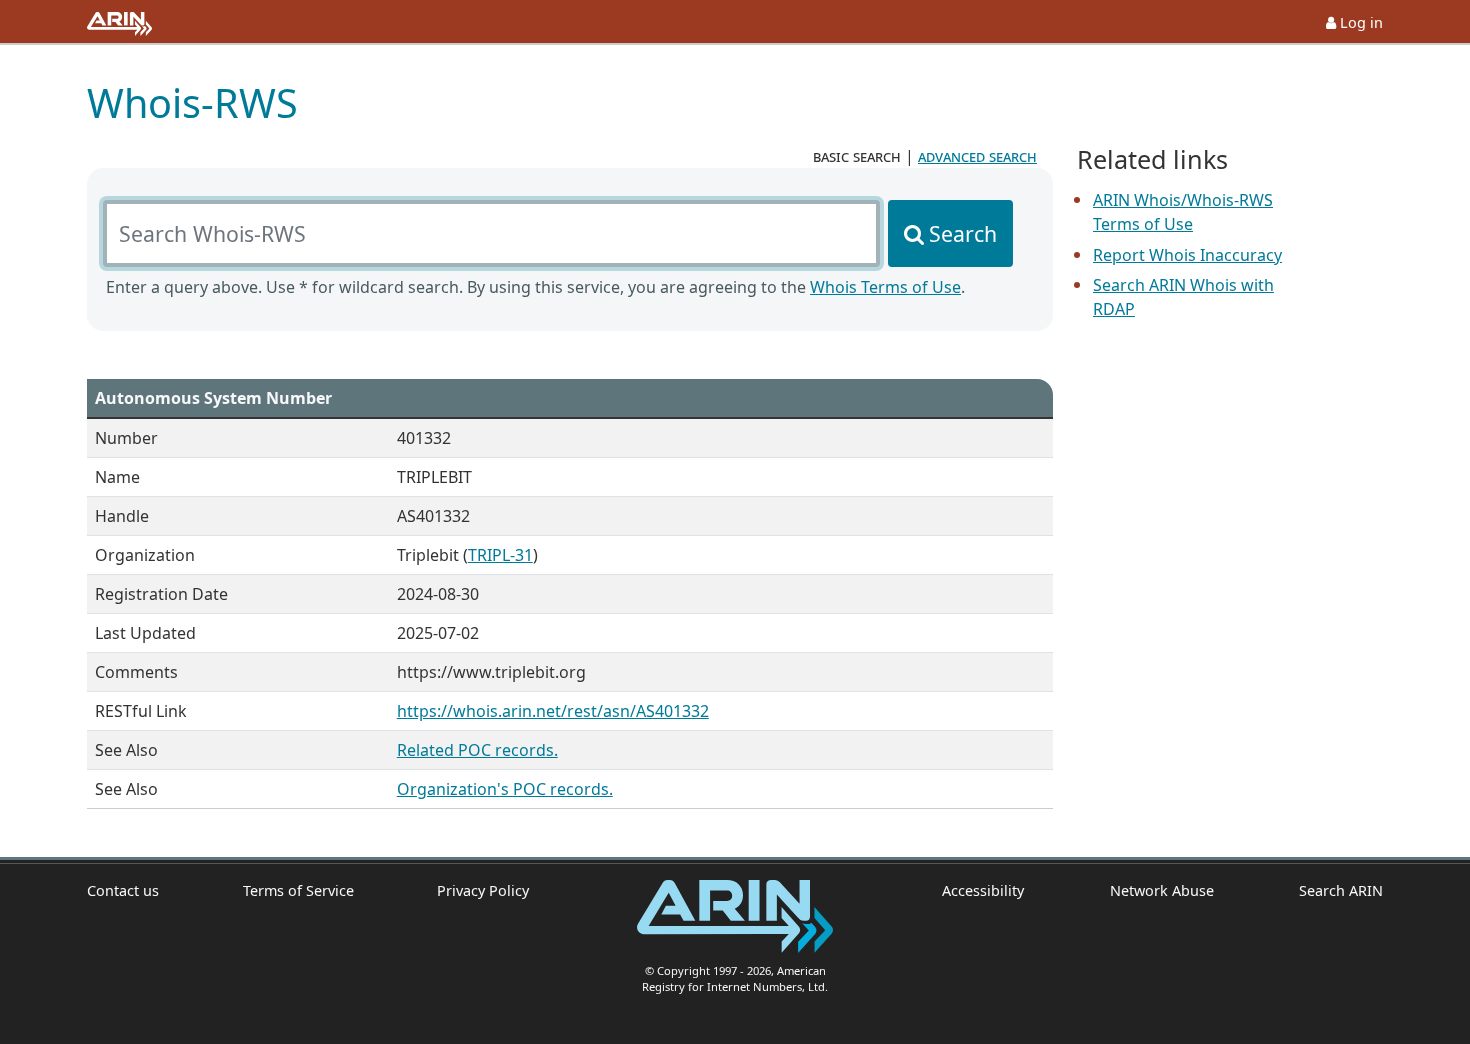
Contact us (123, 890)
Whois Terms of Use (885, 287)
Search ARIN (1341, 890)
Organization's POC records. (505, 789)
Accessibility (983, 890)
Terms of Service (298, 890)
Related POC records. (477, 750)
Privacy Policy (483, 890)
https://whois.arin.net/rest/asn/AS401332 (553, 711)
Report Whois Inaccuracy (1187, 255)
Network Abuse (1161, 890)
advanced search (977, 156)
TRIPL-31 (500, 555)
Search (963, 233)
